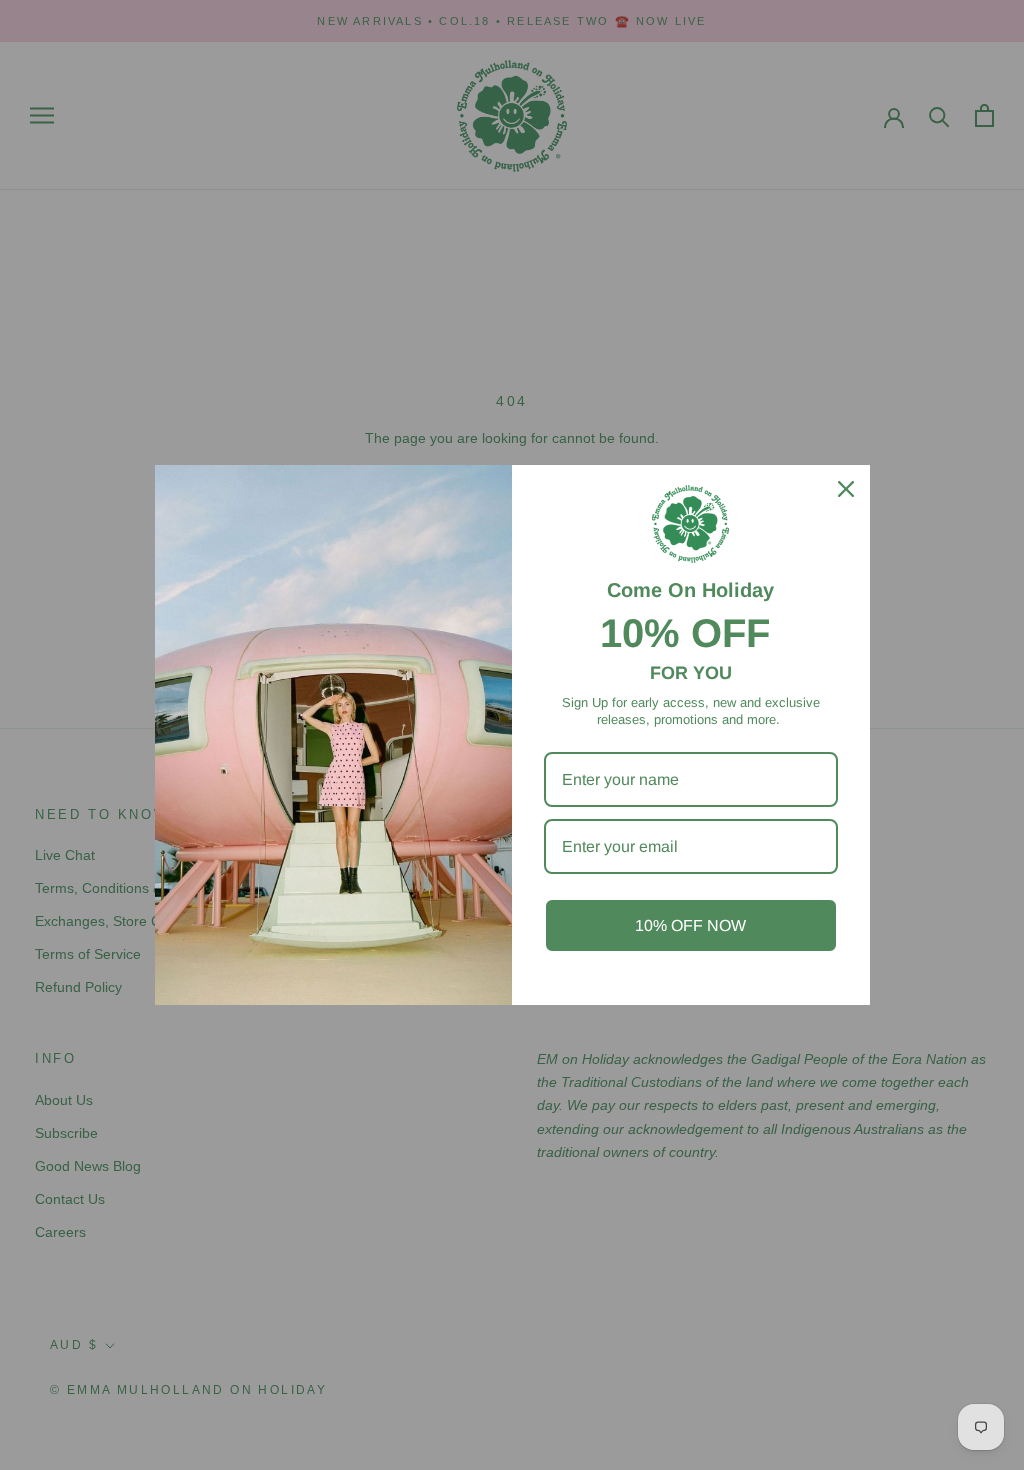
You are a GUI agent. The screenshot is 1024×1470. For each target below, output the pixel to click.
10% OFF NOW (690, 925)
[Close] (846, 489)
